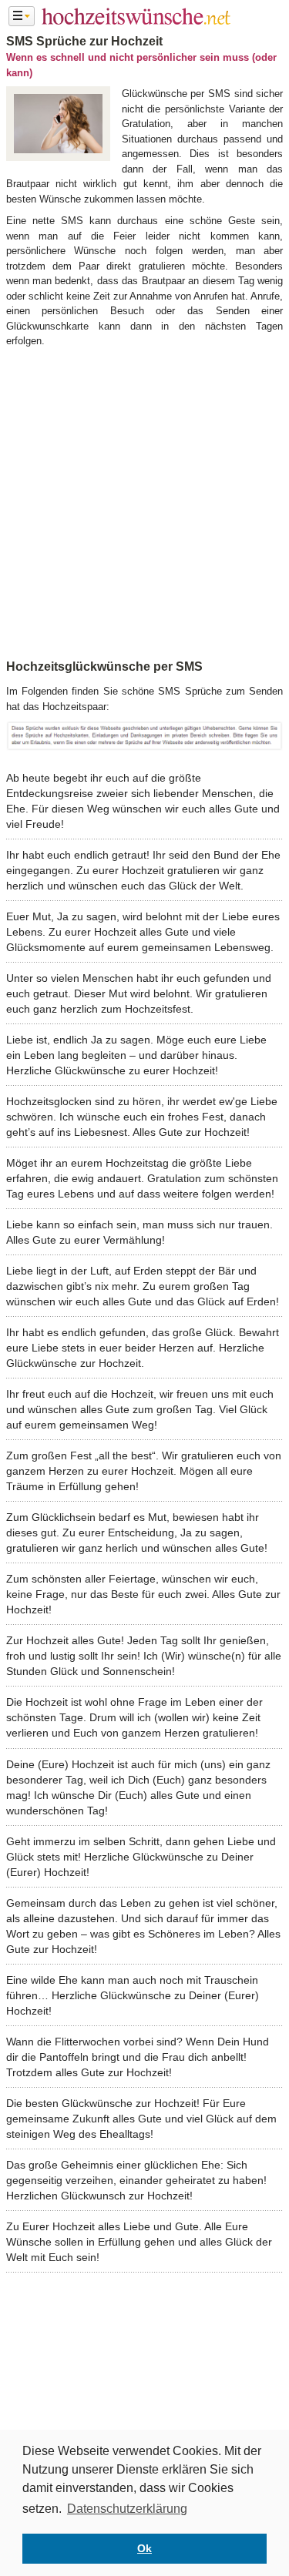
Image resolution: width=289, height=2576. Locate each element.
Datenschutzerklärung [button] (127, 2509)
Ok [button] (144, 2548)
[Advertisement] (144, 500)
